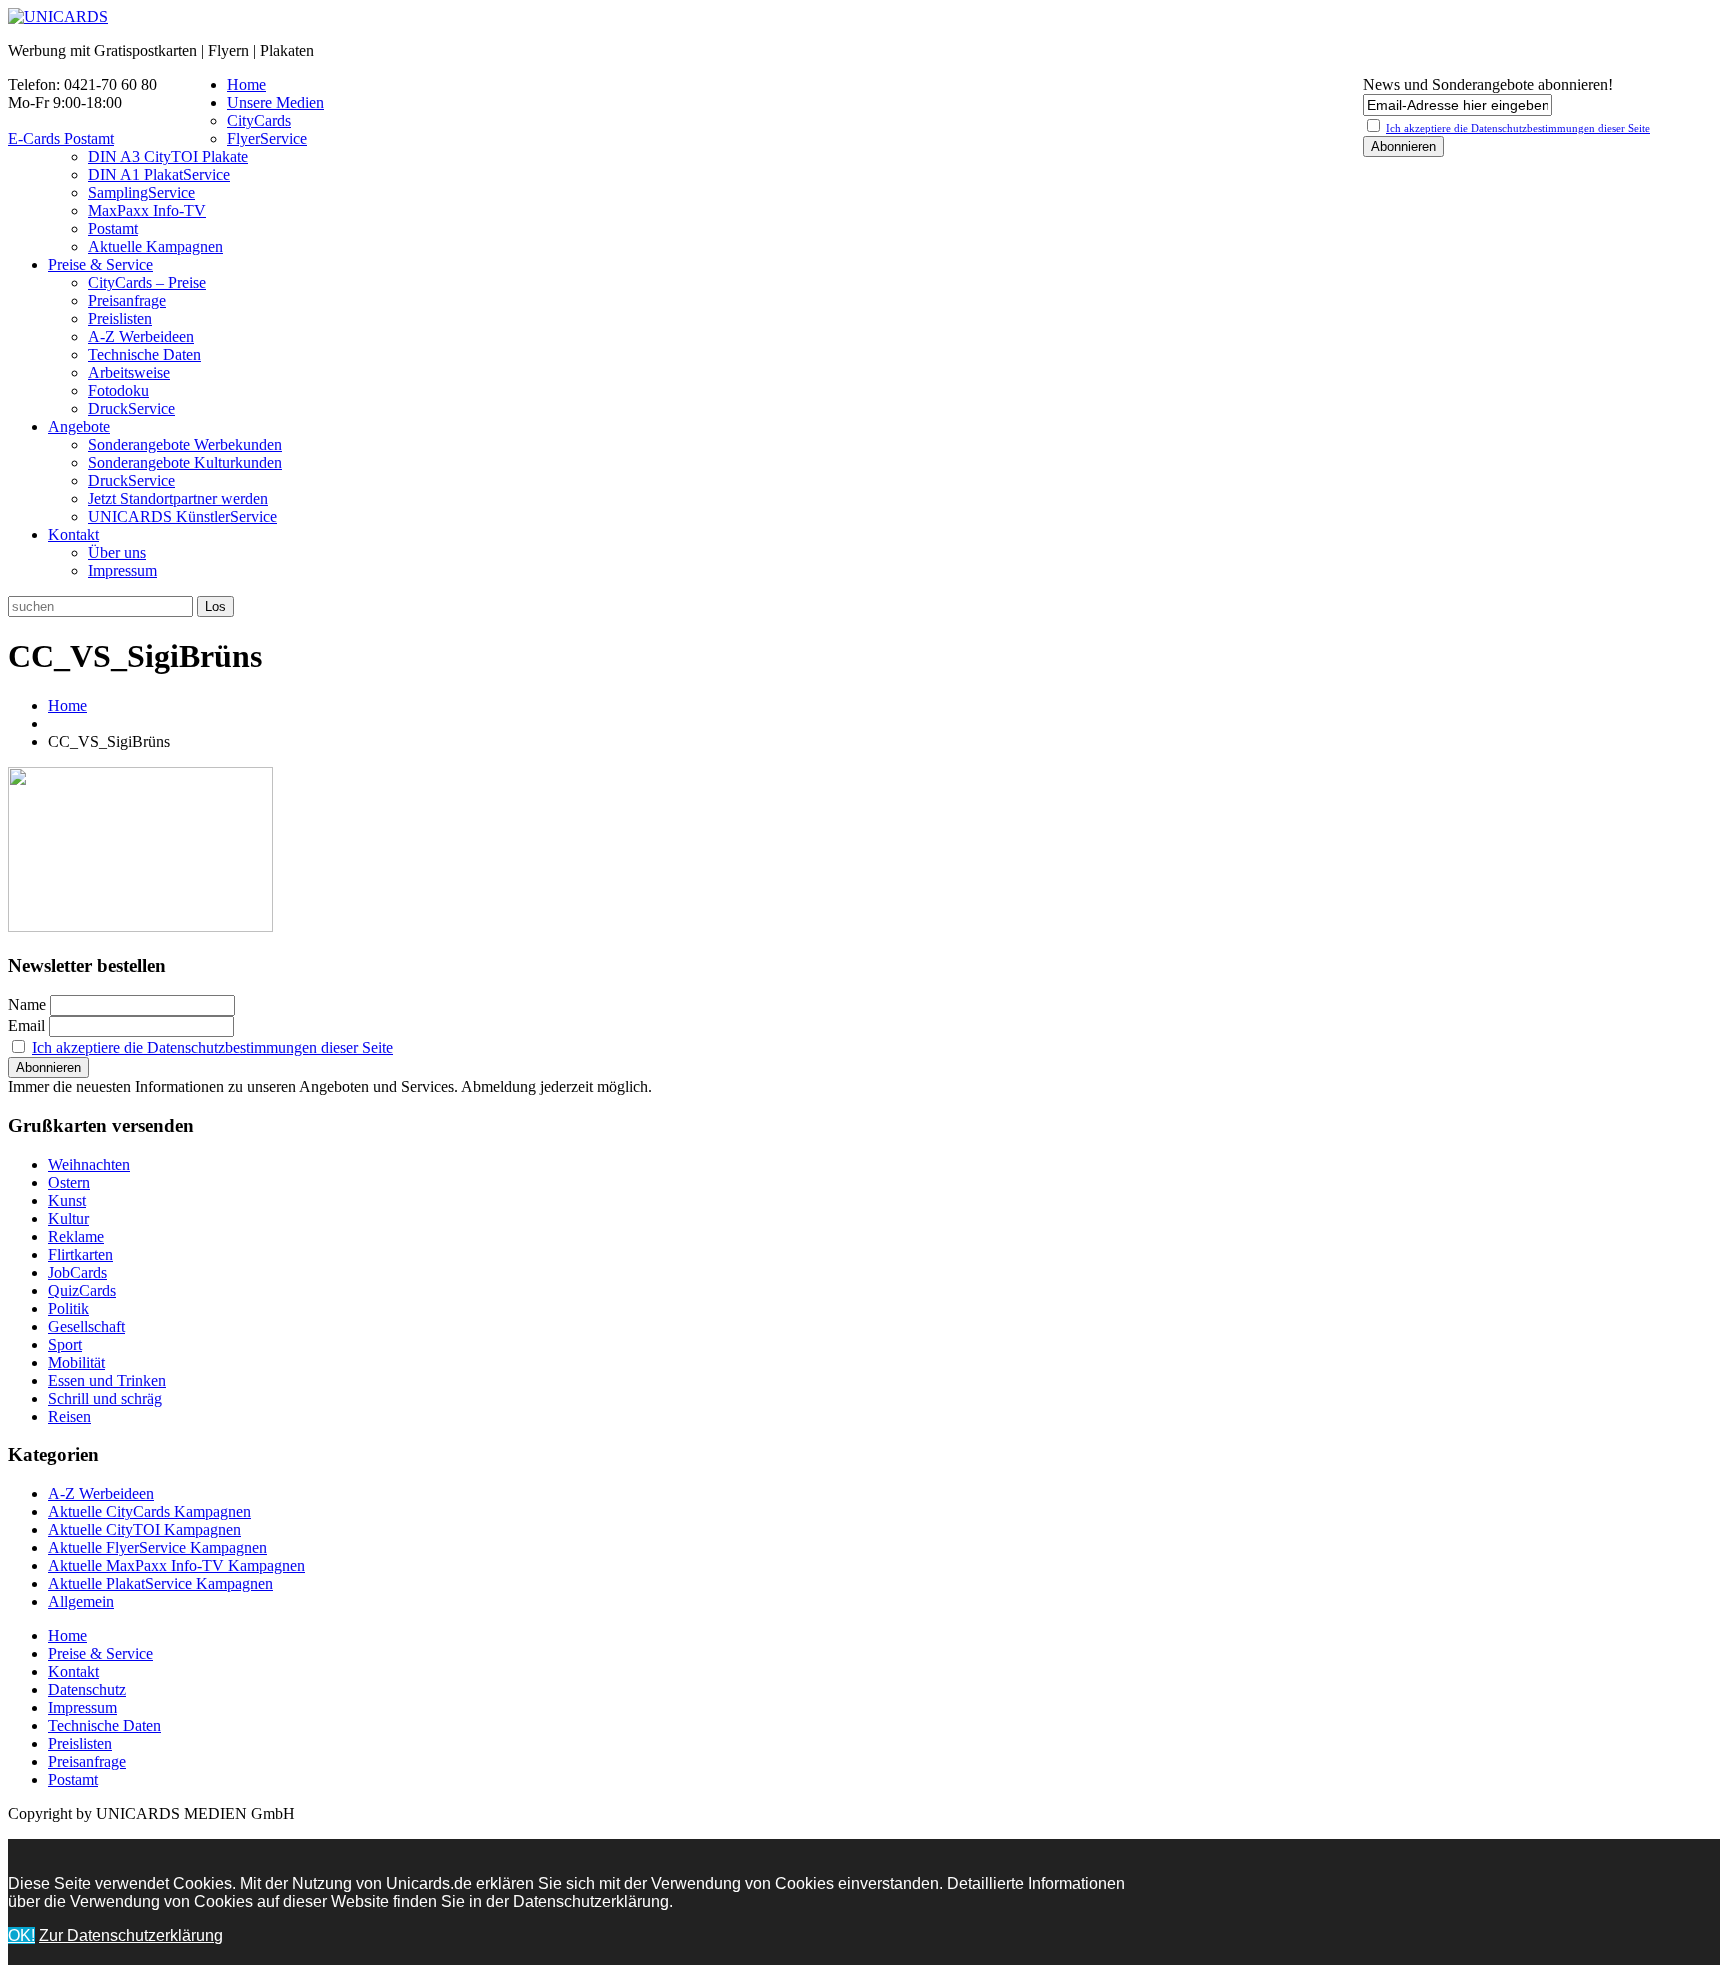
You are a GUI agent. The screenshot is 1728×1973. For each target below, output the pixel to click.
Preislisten (120, 318)
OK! (21, 1935)
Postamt (113, 228)
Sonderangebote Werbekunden (185, 444)
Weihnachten (89, 1164)
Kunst (67, 1200)
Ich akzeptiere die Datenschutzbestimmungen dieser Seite (212, 1047)
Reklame (76, 1236)
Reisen (69, 1416)
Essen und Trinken (107, 1380)
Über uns (117, 552)
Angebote (79, 426)
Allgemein (81, 1601)
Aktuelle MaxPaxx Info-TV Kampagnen (176, 1565)
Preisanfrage (127, 300)
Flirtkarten (80, 1254)
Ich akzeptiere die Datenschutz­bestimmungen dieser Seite (1518, 128)
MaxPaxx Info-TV (147, 210)
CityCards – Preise (147, 282)
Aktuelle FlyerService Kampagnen (157, 1547)
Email (26, 1025)
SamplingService (141, 192)
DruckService (131, 408)
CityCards (259, 120)
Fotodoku (118, 390)
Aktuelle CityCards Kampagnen (149, 1511)
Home (246, 84)
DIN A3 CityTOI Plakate (168, 156)
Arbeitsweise (129, 372)
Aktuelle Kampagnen (155, 246)
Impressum (122, 570)
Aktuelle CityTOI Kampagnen (144, 1529)
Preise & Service (100, 264)
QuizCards (82, 1290)
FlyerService (267, 138)
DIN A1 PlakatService (159, 174)
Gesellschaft (86, 1326)
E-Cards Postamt (61, 138)
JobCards (77, 1272)
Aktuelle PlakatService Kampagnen (160, 1583)
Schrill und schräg (105, 1398)
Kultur (68, 1218)
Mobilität (76, 1362)
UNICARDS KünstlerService (182, 516)
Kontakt (73, 534)
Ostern (69, 1182)
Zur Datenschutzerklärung (131, 1935)
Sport (65, 1344)
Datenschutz (87, 1689)
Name (27, 1004)
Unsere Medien (275, 102)
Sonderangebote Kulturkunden (185, 462)
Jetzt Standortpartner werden (178, 498)
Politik (68, 1308)
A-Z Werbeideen (141, 336)
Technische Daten (144, 354)
